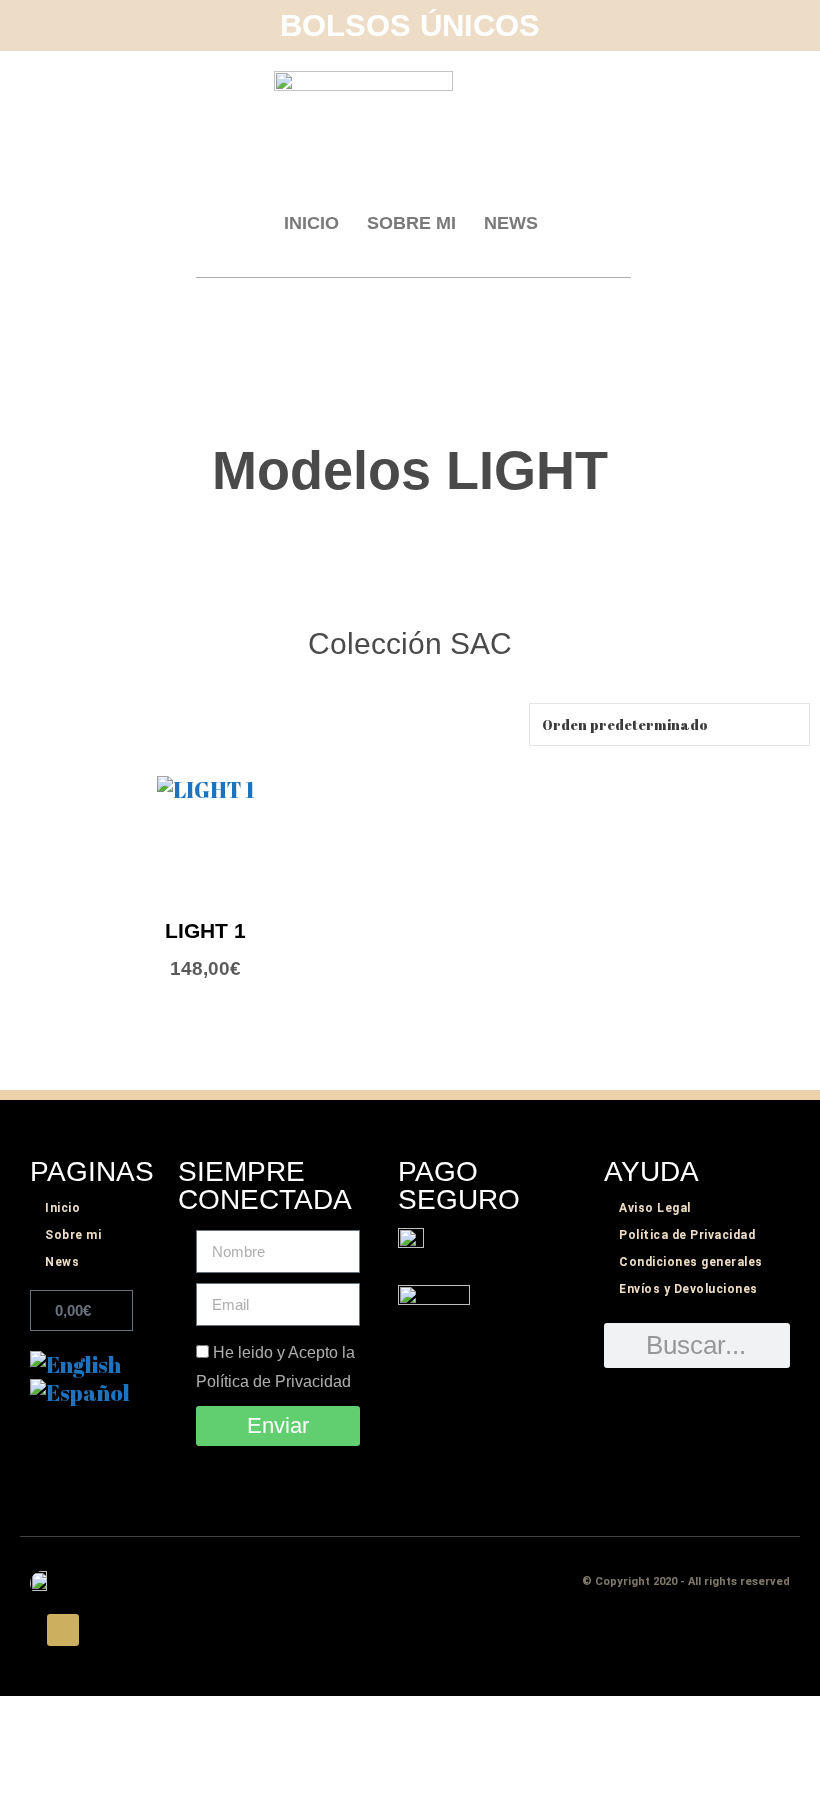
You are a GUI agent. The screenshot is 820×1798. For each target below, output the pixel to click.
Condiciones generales (691, 1262)
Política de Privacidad (687, 1235)
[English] (75, 1364)
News (511, 223)
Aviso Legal (655, 1208)
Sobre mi (411, 223)
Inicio (311, 223)
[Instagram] (63, 1630)
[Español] (80, 1392)
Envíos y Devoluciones (688, 1289)
